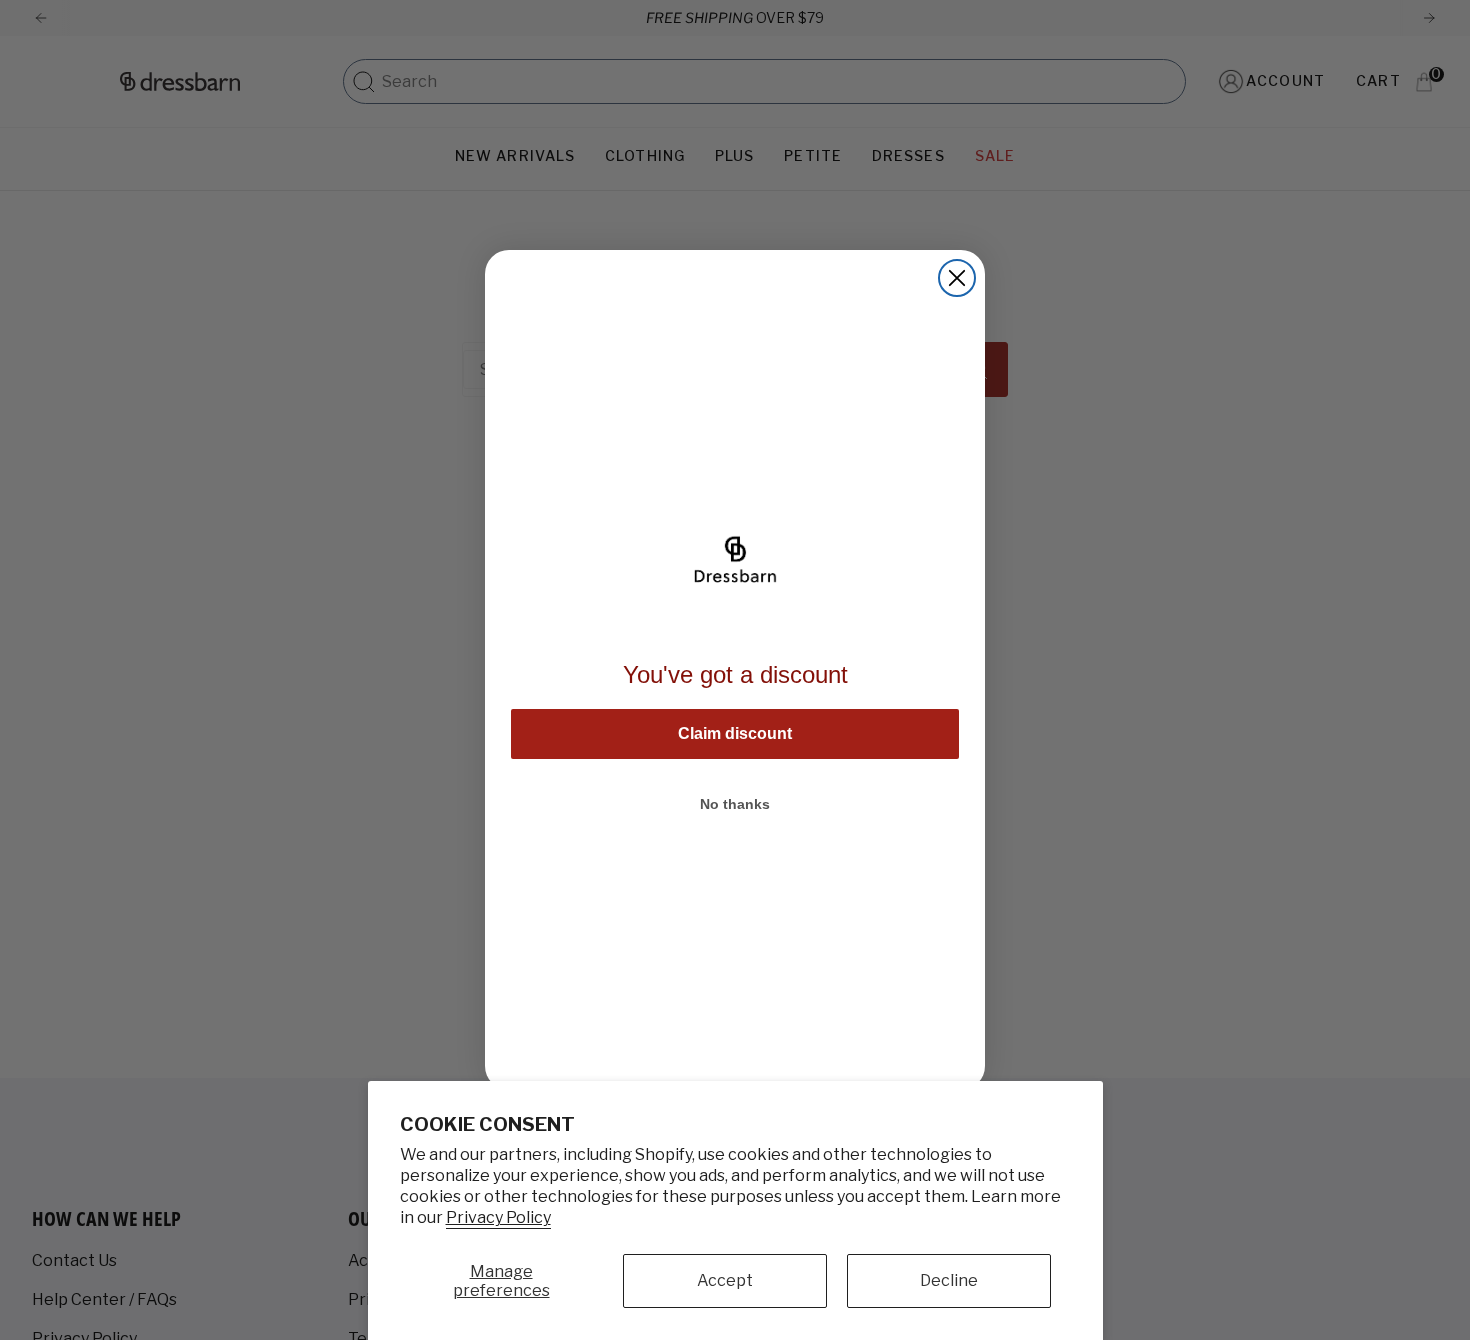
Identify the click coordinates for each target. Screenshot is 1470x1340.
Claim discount (735, 733)
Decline (949, 1280)
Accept (725, 1280)
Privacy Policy (498, 1217)
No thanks (735, 804)
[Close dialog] (957, 278)
